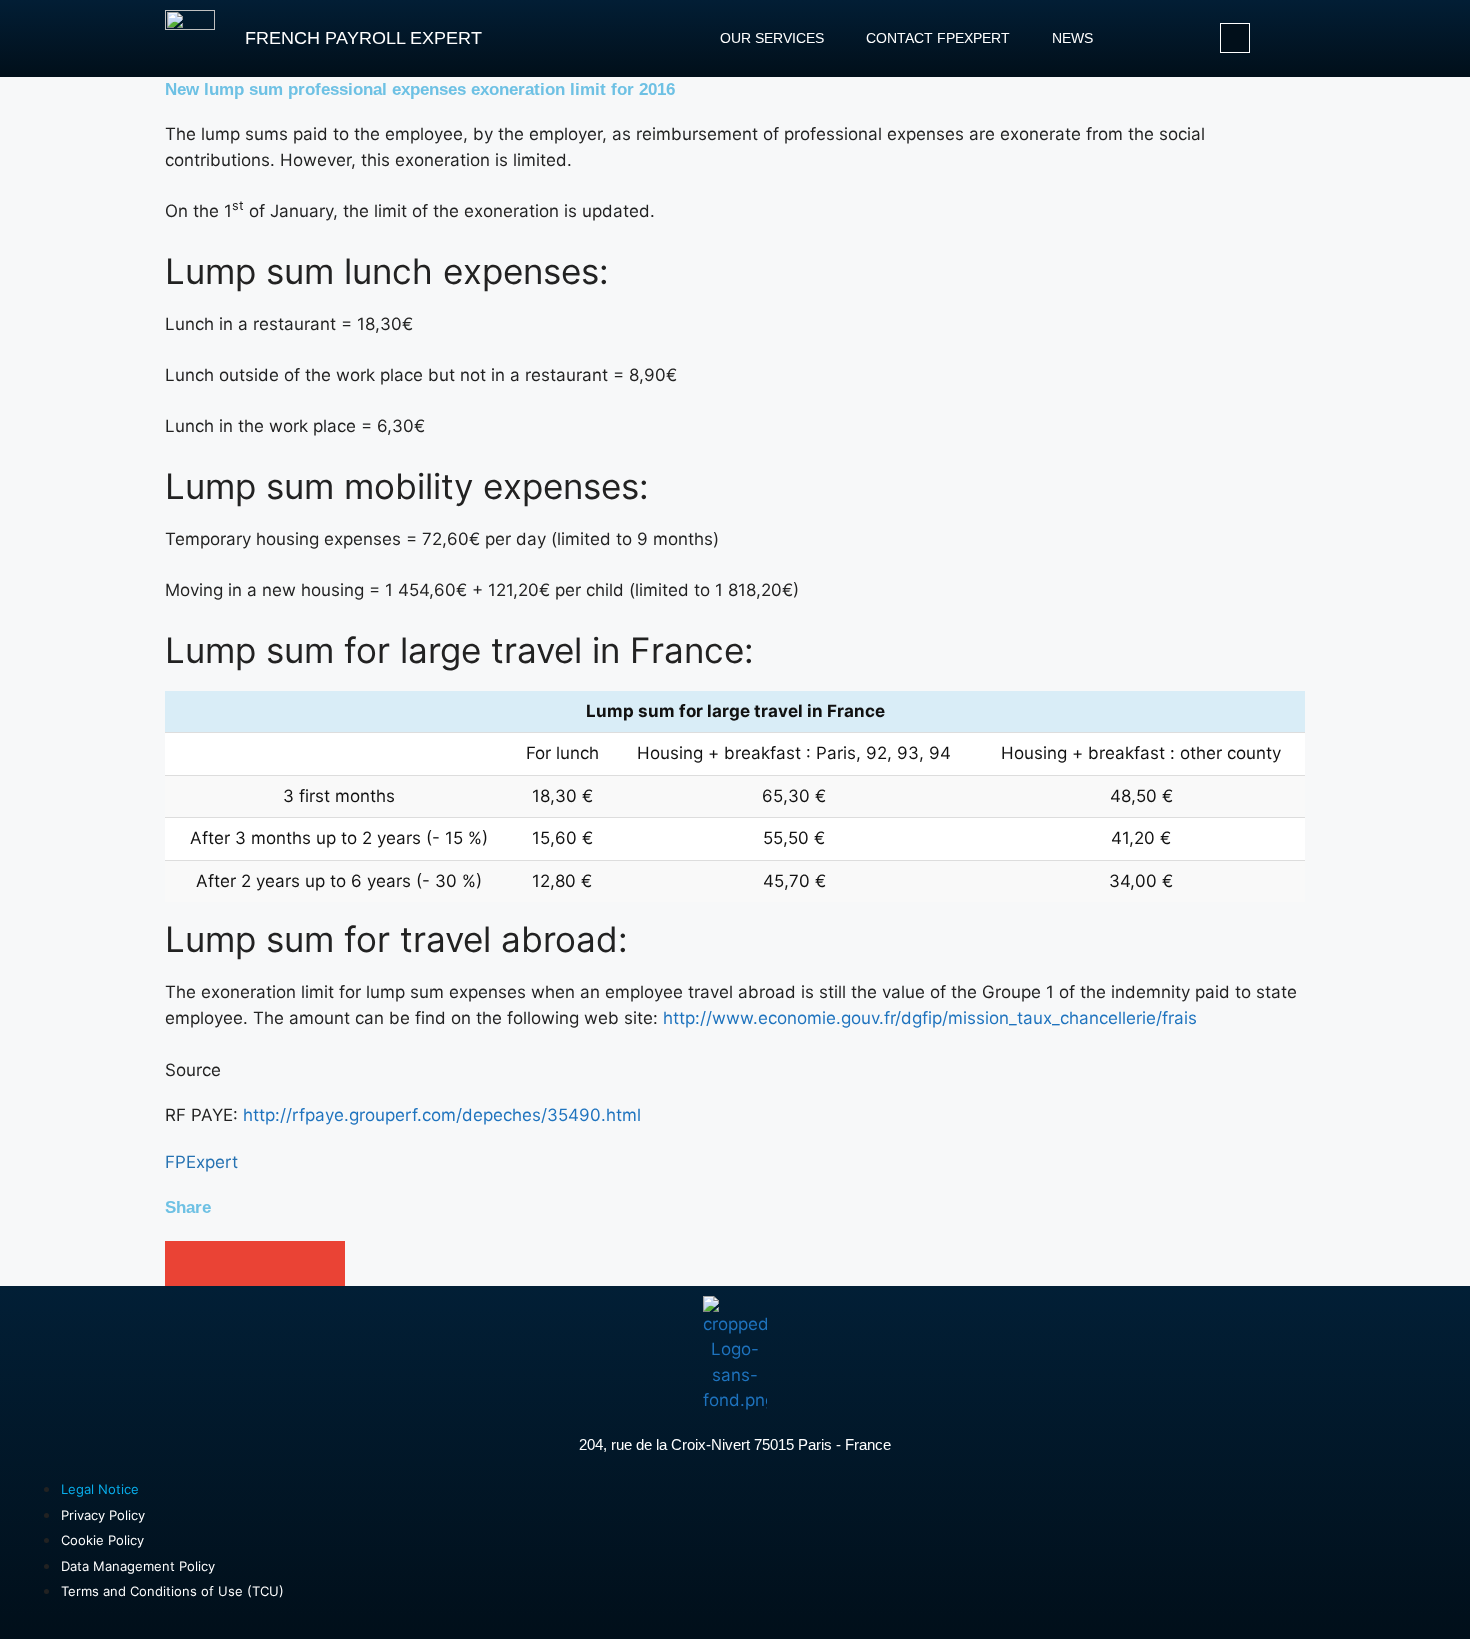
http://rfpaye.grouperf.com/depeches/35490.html (442, 1115)
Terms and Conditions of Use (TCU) (172, 1591)
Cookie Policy (102, 1540)
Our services (772, 38)
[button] (187, 1263)
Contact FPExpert (938, 38)
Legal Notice (100, 1489)
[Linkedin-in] (1235, 38)
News (1072, 38)
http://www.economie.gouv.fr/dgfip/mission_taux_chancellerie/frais (930, 1018)
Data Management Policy (138, 1566)
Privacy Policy (103, 1515)
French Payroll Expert (363, 38)
